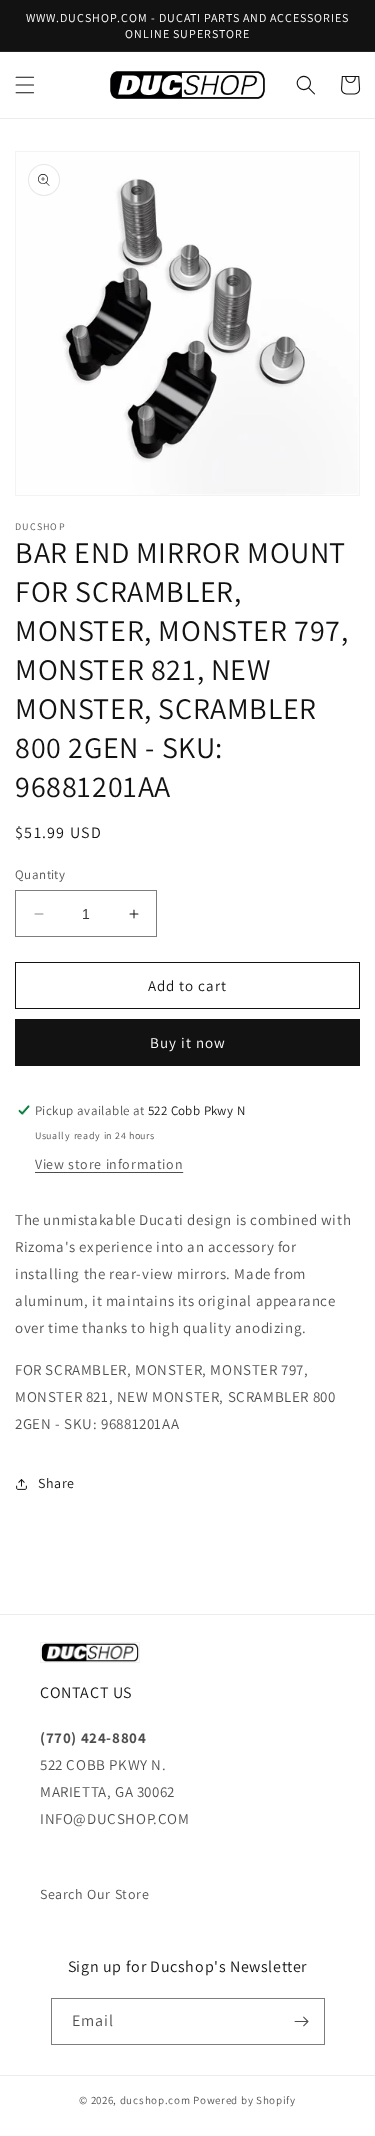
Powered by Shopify (244, 2100)
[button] (25, 85)
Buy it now (188, 1042)
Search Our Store (95, 1894)
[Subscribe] (302, 2021)
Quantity (40, 874)
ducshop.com (155, 2100)
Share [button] (56, 1483)
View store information (109, 1164)
